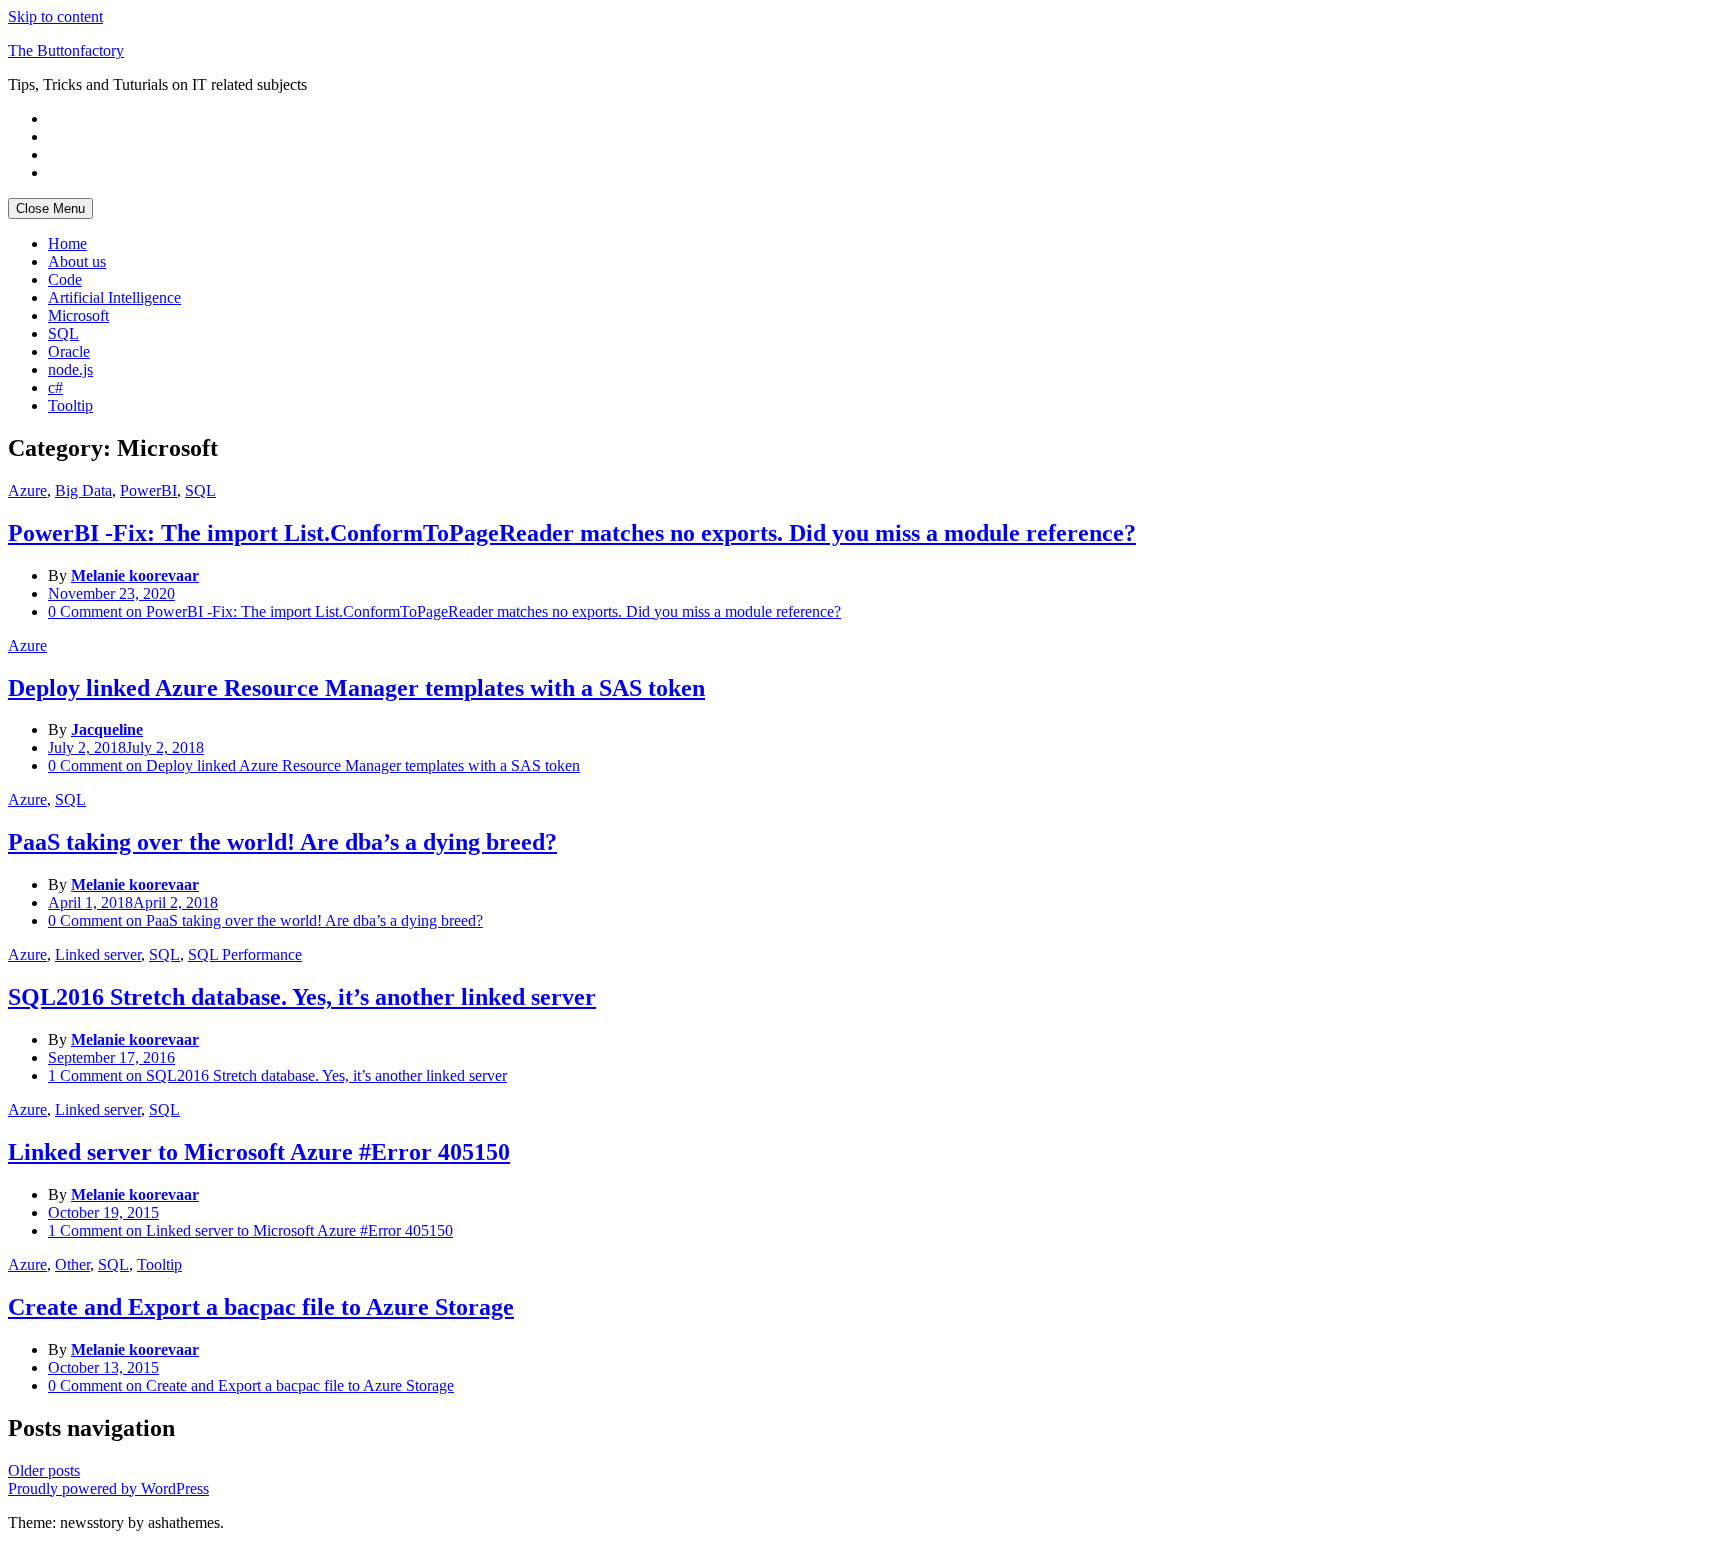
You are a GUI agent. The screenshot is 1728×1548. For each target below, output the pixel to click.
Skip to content (55, 16)
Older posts (44, 1470)
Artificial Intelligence (114, 297)
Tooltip (70, 405)
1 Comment (277, 1075)
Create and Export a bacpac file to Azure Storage (261, 1307)
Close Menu (50, 208)
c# (55, 387)
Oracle (69, 351)
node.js (70, 369)
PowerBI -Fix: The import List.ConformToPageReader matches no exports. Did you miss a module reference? (572, 533)
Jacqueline (107, 729)
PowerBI (148, 490)
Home (67, 243)
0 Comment (444, 611)
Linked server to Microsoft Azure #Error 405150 (259, 1152)
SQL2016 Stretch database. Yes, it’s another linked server (302, 997)
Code (65, 279)
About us (77, 261)
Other (72, 1264)
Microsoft (78, 315)
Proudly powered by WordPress (108, 1488)
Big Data (83, 490)
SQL (63, 333)
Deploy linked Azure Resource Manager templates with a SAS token (356, 688)
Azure (27, 490)
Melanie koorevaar (135, 575)
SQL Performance (245, 954)
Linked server (98, 954)
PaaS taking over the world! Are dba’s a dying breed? (282, 842)
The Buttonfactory (66, 50)
